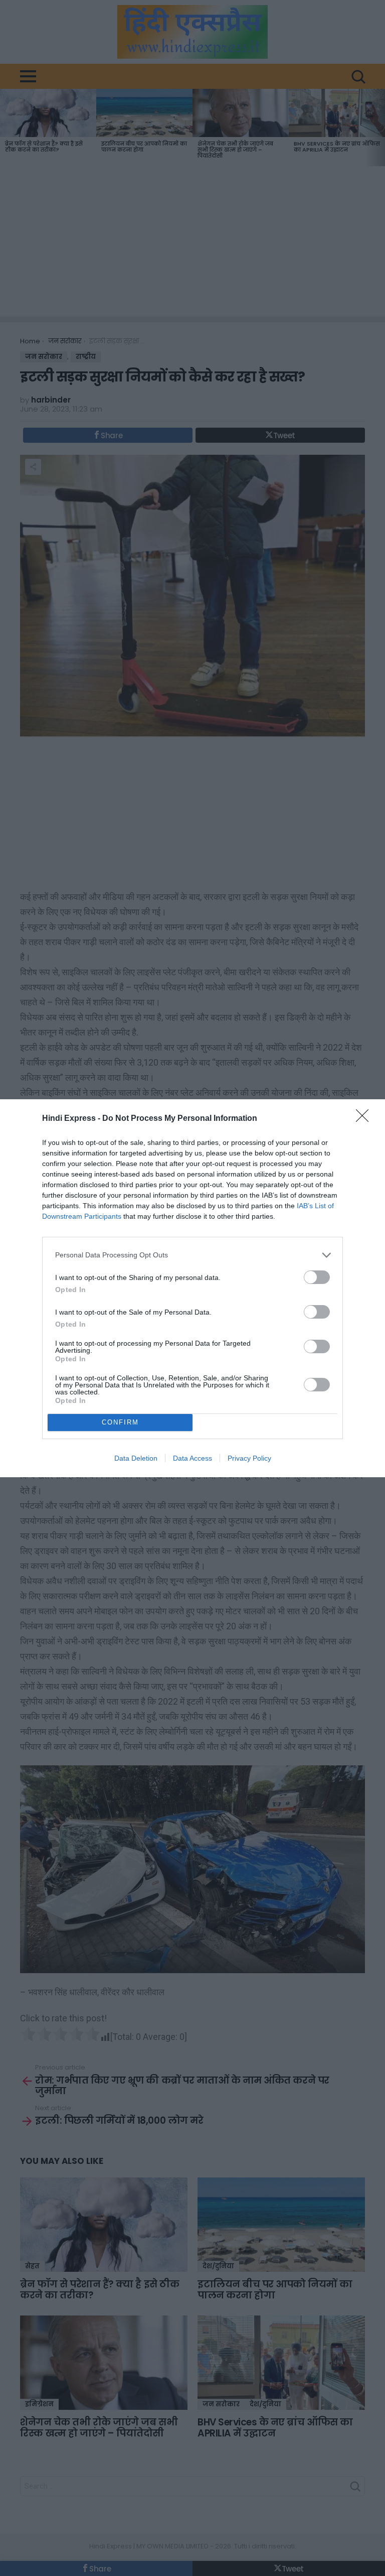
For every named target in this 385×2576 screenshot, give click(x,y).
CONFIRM (120, 1422)
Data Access (192, 1458)
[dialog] (192, 1288)
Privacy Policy (249, 1458)
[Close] (365, 1119)
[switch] (317, 1277)
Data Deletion (136, 1458)
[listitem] (192, 1255)
